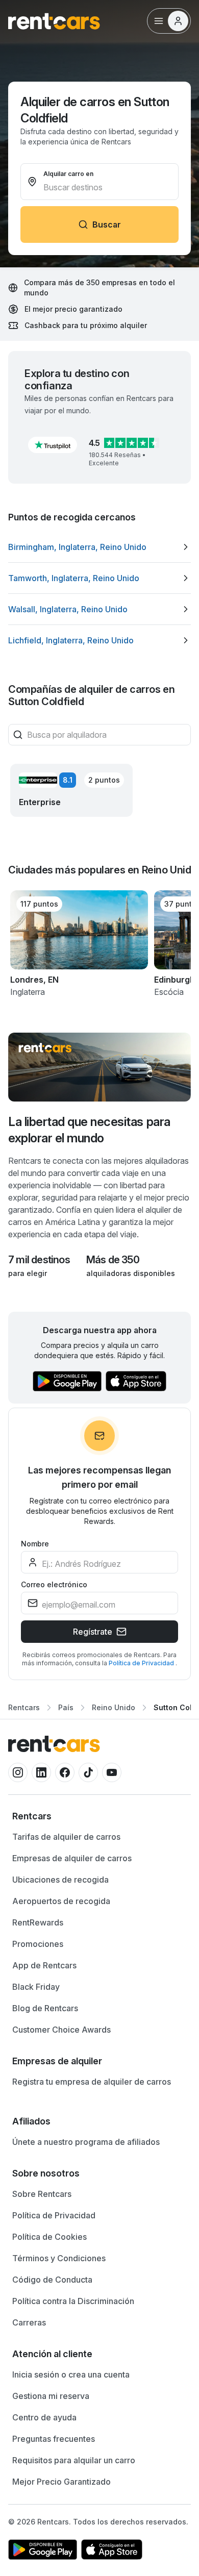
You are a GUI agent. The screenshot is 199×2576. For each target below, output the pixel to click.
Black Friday (36, 1987)
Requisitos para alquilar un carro (74, 2460)
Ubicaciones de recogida (60, 1880)
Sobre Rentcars (42, 2194)
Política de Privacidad (142, 1663)
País (66, 1707)
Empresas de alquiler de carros (72, 1858)
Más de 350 (113, 1260)
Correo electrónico (54, 1584)
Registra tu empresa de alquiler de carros (92, 2082)
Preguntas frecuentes (54, 2439)
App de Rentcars (44, 1965)
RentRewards (38, 1922)
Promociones (38, 1944)
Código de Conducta (52, 2280)
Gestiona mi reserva (51, 2396)
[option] (99, 547)
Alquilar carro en (68, 174)
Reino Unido (114, 1707)
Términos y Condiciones (59, 2258)
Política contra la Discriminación (73, 2301)
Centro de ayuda (44, 2417)
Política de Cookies (49, 2237)
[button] (53, 445)
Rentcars (24, 1707)
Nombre (35, 1544)
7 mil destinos (39, 1260)
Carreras (29, 2322)
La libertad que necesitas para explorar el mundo (89, 1130)
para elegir (28, 1273)
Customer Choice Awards (61, 2030)
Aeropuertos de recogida (61, 1901)
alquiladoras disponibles (131, 1273)
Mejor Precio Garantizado (61, 2482)
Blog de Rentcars (45, 2008)
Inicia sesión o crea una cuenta (71, 2374)
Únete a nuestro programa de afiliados (86, 2142)
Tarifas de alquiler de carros (66, 1837)
